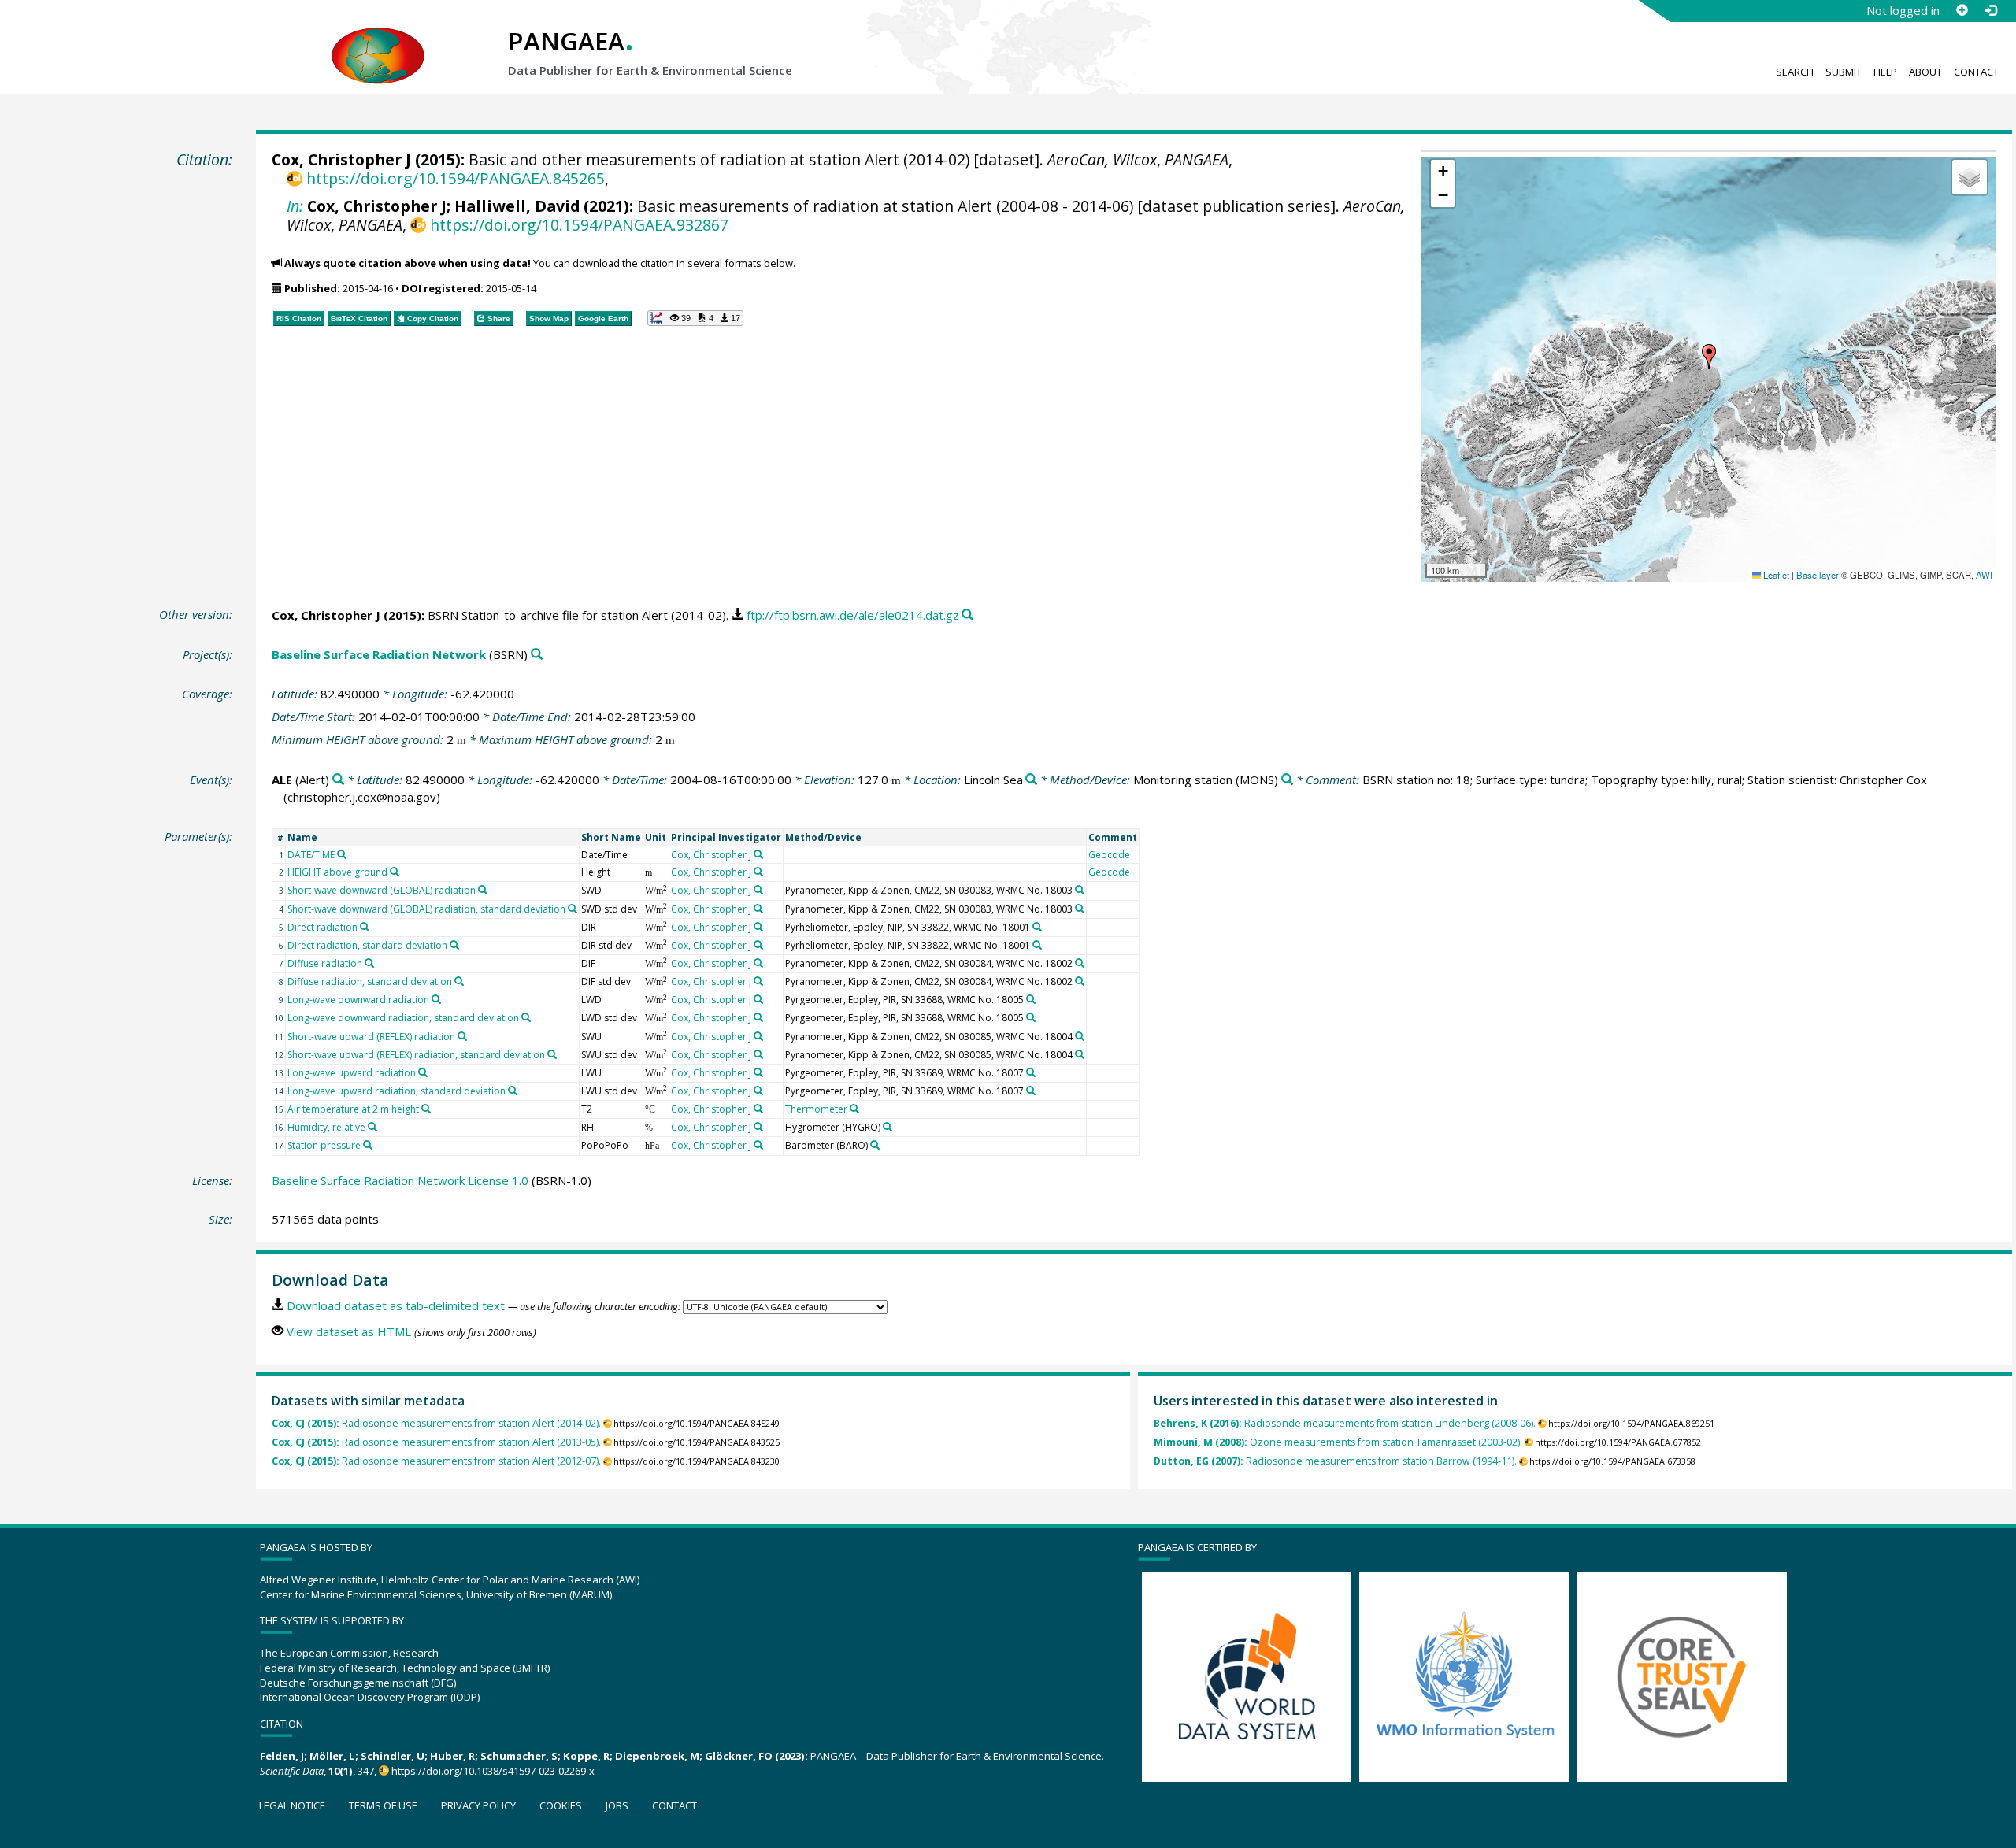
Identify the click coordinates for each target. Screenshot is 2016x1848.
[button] (1709, 357)
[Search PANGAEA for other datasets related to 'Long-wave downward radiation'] (436, 999)
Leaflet (1775, 575)
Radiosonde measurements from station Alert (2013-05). (436, 1442)
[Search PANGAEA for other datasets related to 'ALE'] (338, 780)
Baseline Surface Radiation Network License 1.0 (400, 1180)
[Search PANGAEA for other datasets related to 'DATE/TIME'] (342, 854)
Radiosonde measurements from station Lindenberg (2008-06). (1345, 1423)
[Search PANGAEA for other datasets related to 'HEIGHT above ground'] (395, 872)
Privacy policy (478, 1805)
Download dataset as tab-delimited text (396, 1305)
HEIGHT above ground (337, 872)
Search (1795, 72)
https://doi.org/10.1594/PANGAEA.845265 (455, 178)
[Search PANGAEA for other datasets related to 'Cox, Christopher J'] (758, 854)
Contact (1976, 72)
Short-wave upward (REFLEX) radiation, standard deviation (416, 1055)
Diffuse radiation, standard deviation (370, 981)
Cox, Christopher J (341, 159)
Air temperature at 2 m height (353, 1109)
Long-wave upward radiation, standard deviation (397, 1091)
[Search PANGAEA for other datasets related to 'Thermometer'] (854, 1109)
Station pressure (324, 1145)
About (1925, 72)
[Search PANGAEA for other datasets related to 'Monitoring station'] (1287, 780)
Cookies (561, 1805)
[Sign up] (1962, 10)
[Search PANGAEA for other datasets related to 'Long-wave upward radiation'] (423, 1072)
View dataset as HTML (349, 1331)
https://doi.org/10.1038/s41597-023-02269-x (493, 1771)
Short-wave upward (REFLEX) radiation (371, 1037)
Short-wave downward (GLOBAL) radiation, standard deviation (426, 909)
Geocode (1109, 855)
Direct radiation (322, 927)
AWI (1984, 575)
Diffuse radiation (325, 963)
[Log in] (1990, 10)
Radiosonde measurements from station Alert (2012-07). (436, 1461)
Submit (1844, 72)
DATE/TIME (311, 855)
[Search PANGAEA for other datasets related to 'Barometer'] (875, 1145)
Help (1885, 72)
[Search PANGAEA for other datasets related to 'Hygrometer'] (888, 1127)
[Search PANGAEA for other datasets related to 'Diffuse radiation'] (369, 963)
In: (295, 206)
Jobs (617, 1805)
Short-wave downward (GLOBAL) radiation (382, 890)
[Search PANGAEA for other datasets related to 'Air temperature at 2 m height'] (426, 1109)
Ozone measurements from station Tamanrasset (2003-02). (1338, 1442)
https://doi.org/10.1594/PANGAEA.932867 (579, 225)
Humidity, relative (326, 1127)
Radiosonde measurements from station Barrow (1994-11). (1335, 1461)
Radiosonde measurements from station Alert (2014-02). (436, 1423)
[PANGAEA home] (378, 40)
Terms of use (383, 1805)
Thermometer (816, 1109)
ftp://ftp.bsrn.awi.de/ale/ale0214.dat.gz (853, 615)
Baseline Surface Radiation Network (379, 654)
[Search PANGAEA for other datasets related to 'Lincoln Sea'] (1031, 780)
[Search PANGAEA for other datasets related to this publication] (967, 615)
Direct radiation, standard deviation (367, 945)
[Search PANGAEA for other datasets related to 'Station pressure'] (368, 1145)
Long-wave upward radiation (352, 1073)
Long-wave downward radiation (358, 1000)
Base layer (1818, 575)
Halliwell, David (517, 206)
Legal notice (292, 1805)
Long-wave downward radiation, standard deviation (403, 1018)
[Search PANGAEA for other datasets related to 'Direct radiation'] (365, 927)
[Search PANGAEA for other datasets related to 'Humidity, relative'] (372, 1127)
